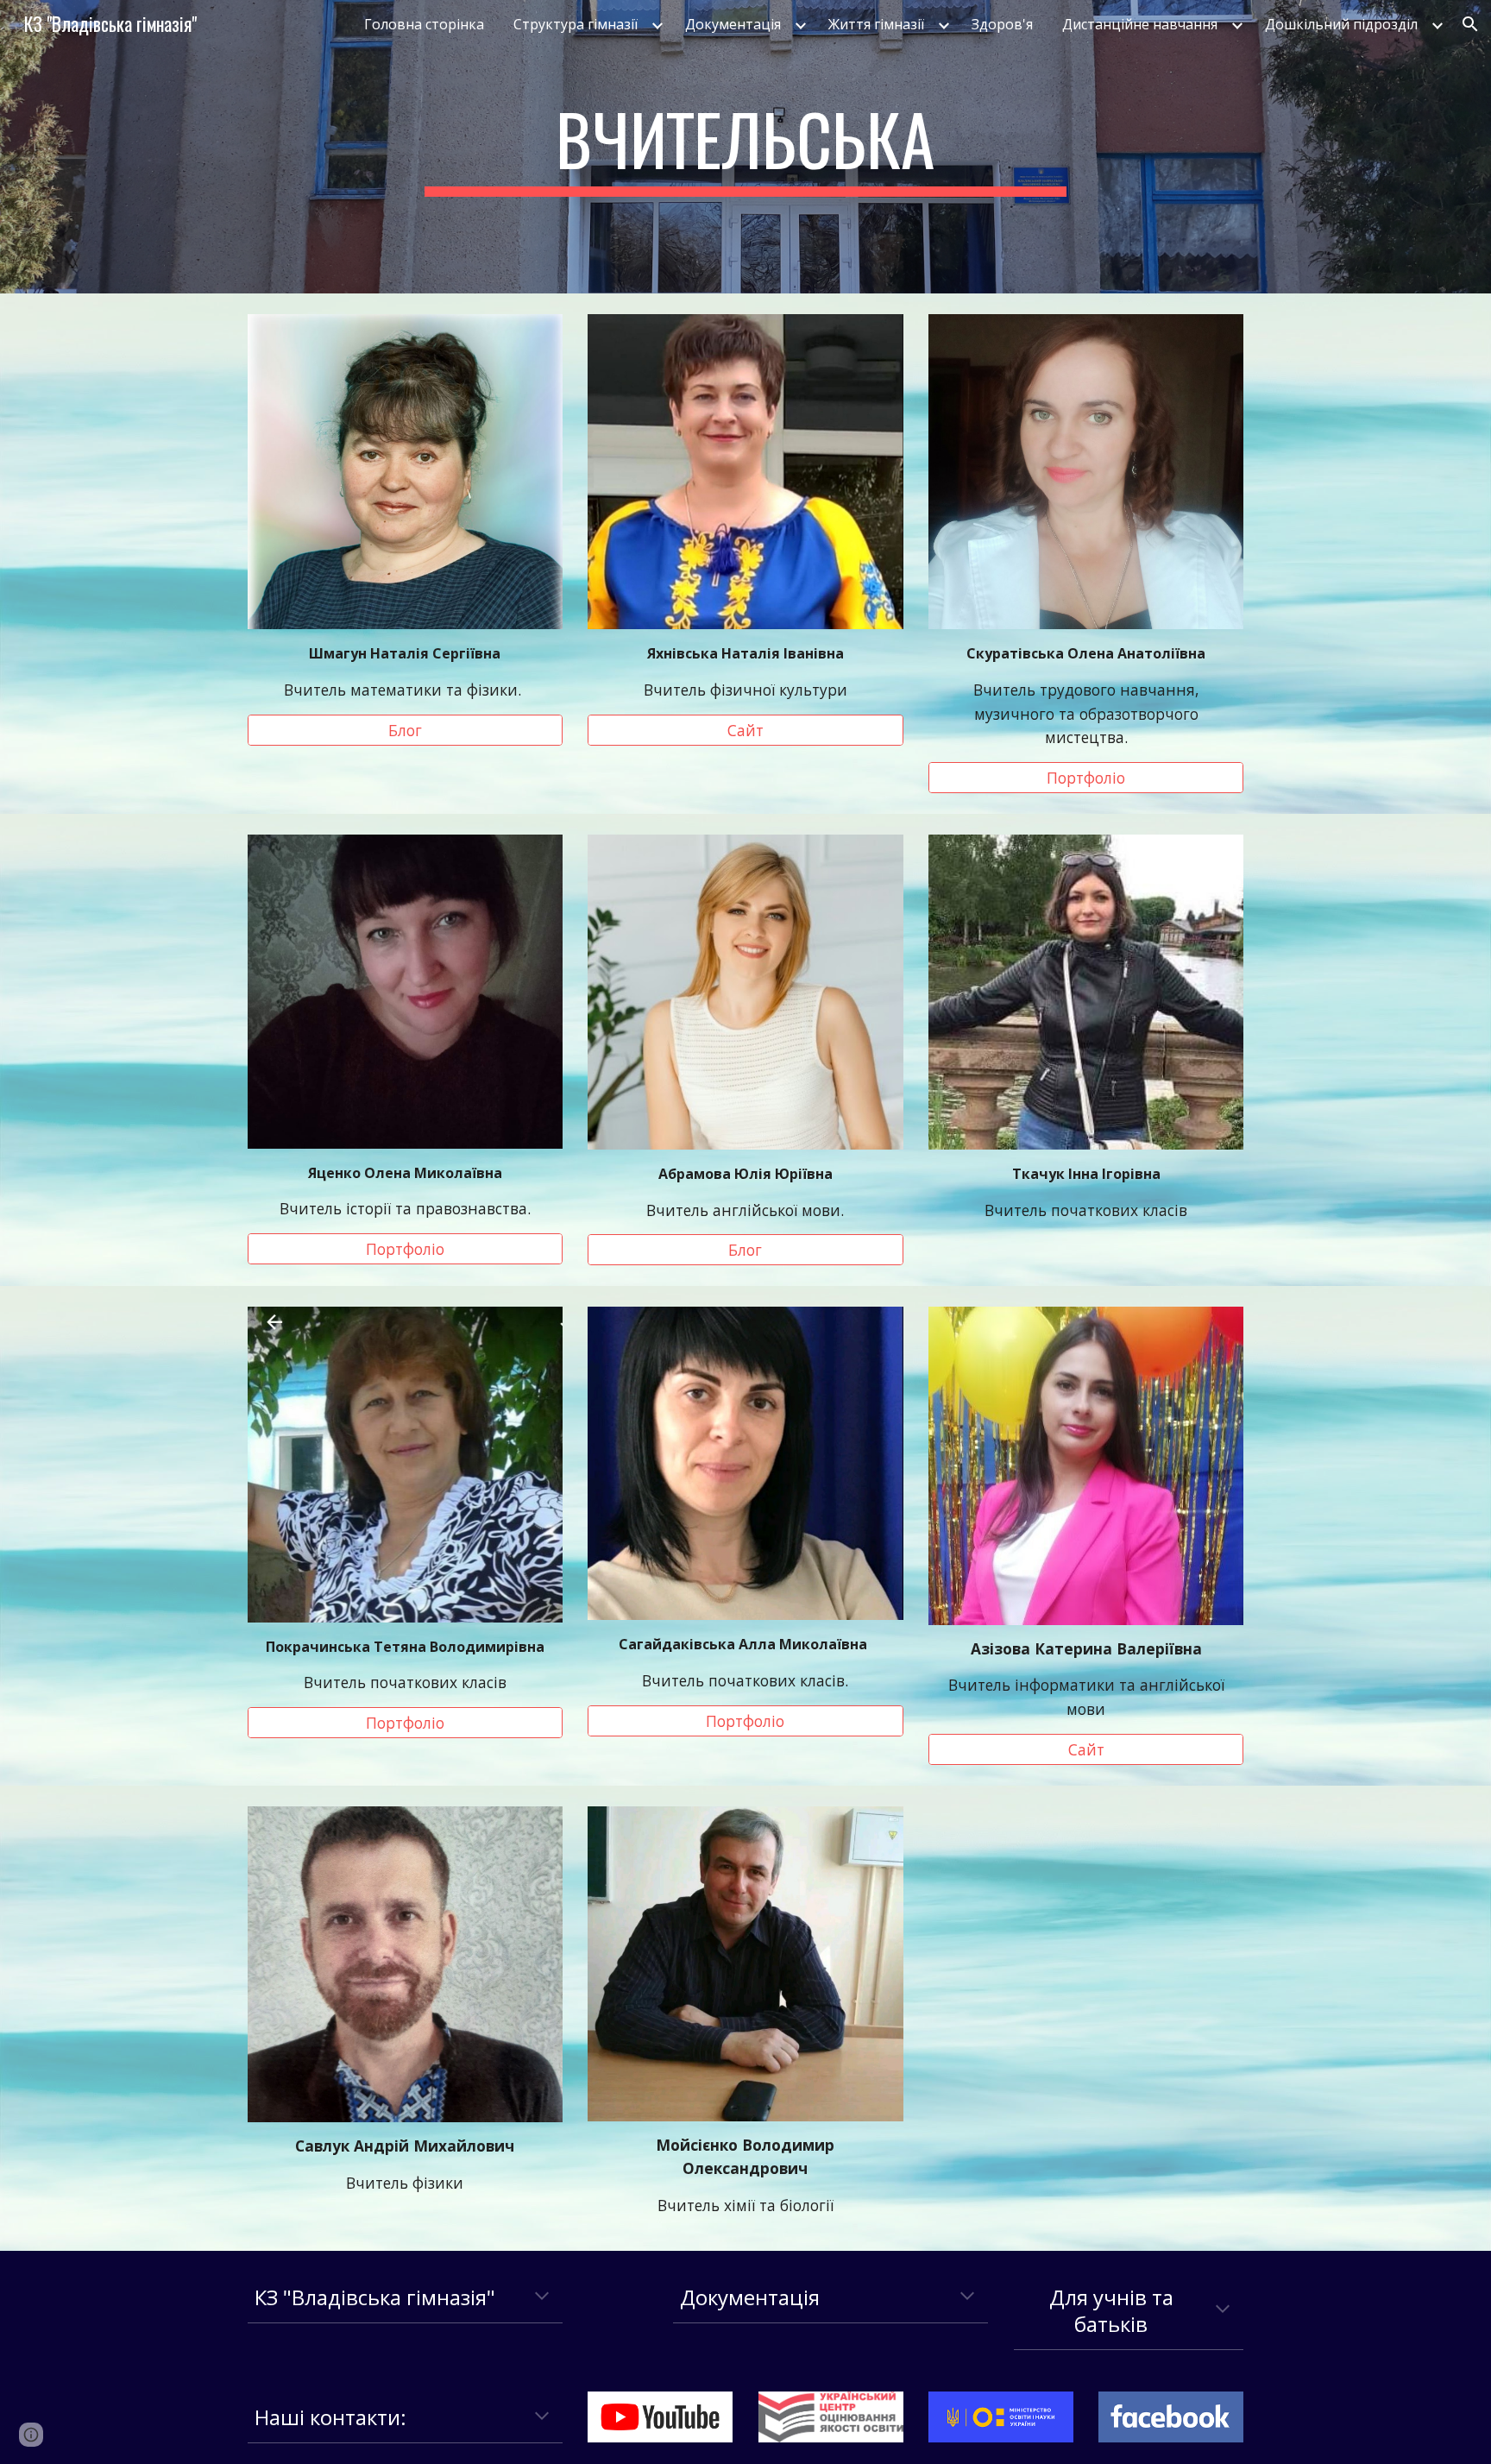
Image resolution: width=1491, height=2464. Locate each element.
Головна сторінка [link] (424, 24)
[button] (1470, 24)
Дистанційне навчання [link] (1140, 24)
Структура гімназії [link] (576, 24)
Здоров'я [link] (1002, 24)
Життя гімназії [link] (876, 24)
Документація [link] (733, 24)
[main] (745, 147)
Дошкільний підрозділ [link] (1341, 24)
